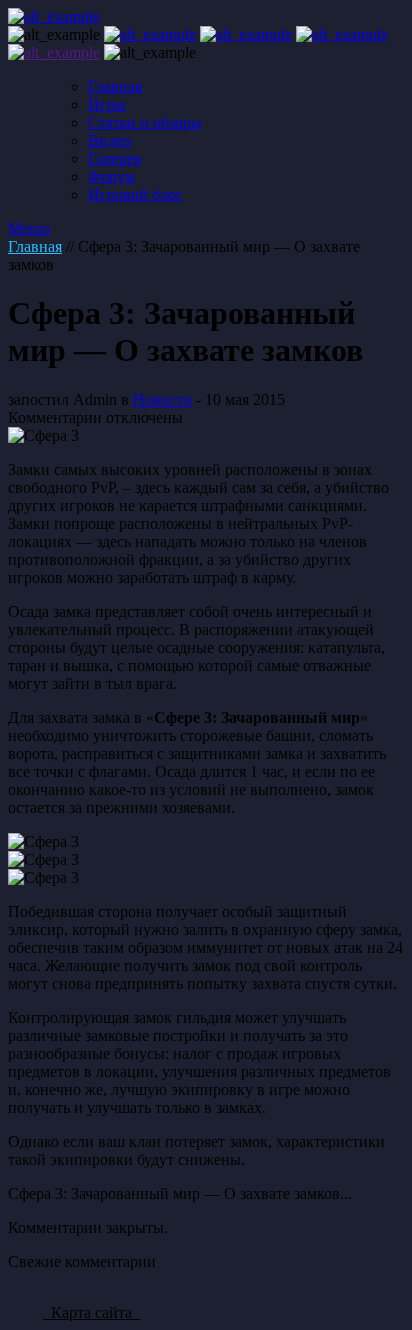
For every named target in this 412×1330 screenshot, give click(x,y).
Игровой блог (135, 194)
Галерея (114, 158)
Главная (115, 86)
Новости (162, 399)
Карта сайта (91, 1312)
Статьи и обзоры (145, 122)
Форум (111, 176)
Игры (107, 104)
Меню (29, 228)
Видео (109, 140)
